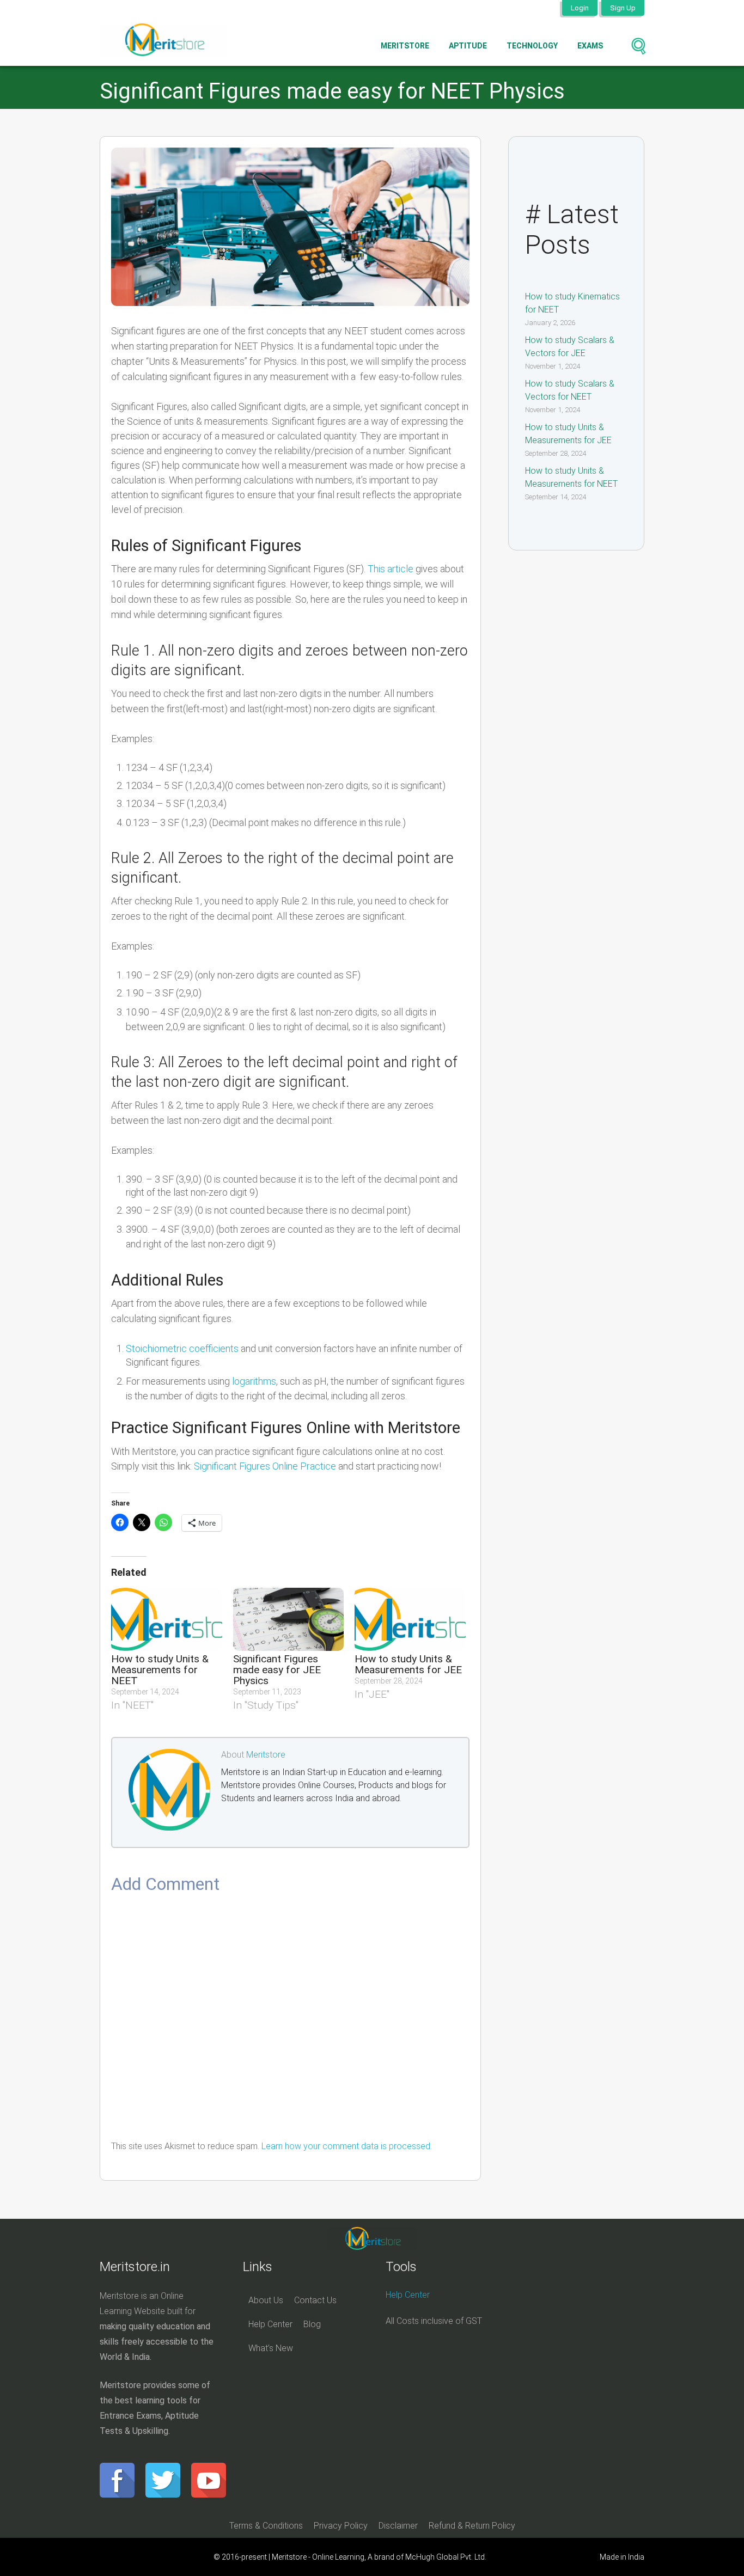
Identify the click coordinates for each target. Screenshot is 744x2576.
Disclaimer (398, 2526)
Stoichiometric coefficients (182, 1348)
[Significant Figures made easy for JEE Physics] (289, 1619)
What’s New (271, 2348)
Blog (312, 2324)
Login (580, 8)
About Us (266, 2300)
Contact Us (315, 2300)
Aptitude (468, 46)
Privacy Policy (341, 2526)
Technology (532, 46)
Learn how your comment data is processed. (347, 2146)
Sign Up (623, 8)
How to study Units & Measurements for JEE (408, 1664)
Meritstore (405, 46)
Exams (590, 46)
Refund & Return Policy (472, 2526)
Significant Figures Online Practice (265, 1466)
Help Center (270, 2324)
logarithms (254, 1381)
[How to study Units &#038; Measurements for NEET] (167, 1619)
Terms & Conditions (266, 2526)
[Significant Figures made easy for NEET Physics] (290, 227)
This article (391, 569)
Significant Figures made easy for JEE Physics (277, 1670)
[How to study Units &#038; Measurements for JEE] (410, 1619)
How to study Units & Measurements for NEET (160, 1670)
